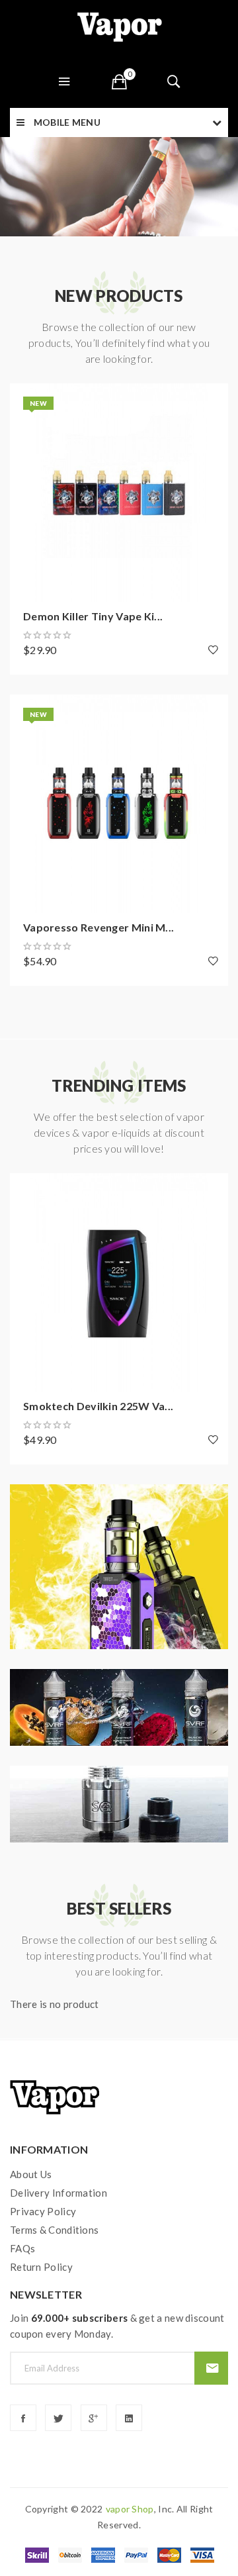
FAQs (22, 2248)
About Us (31, 2174)
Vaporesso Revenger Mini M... (99, 927)
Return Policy (41, 2267)
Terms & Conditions (54, 2230)
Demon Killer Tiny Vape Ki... (93, 616)
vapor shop (130, 2509)
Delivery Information (59, 2193)
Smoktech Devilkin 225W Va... (98, 1406)
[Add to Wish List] (213, 649)
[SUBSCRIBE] (211, 2368)
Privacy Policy (43, 2211)
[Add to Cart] (26, 400)
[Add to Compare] (26, 436)
